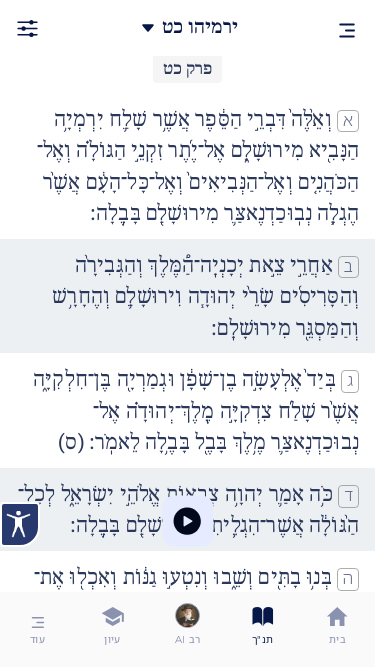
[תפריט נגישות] (20, 524)
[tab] (337, 629)
